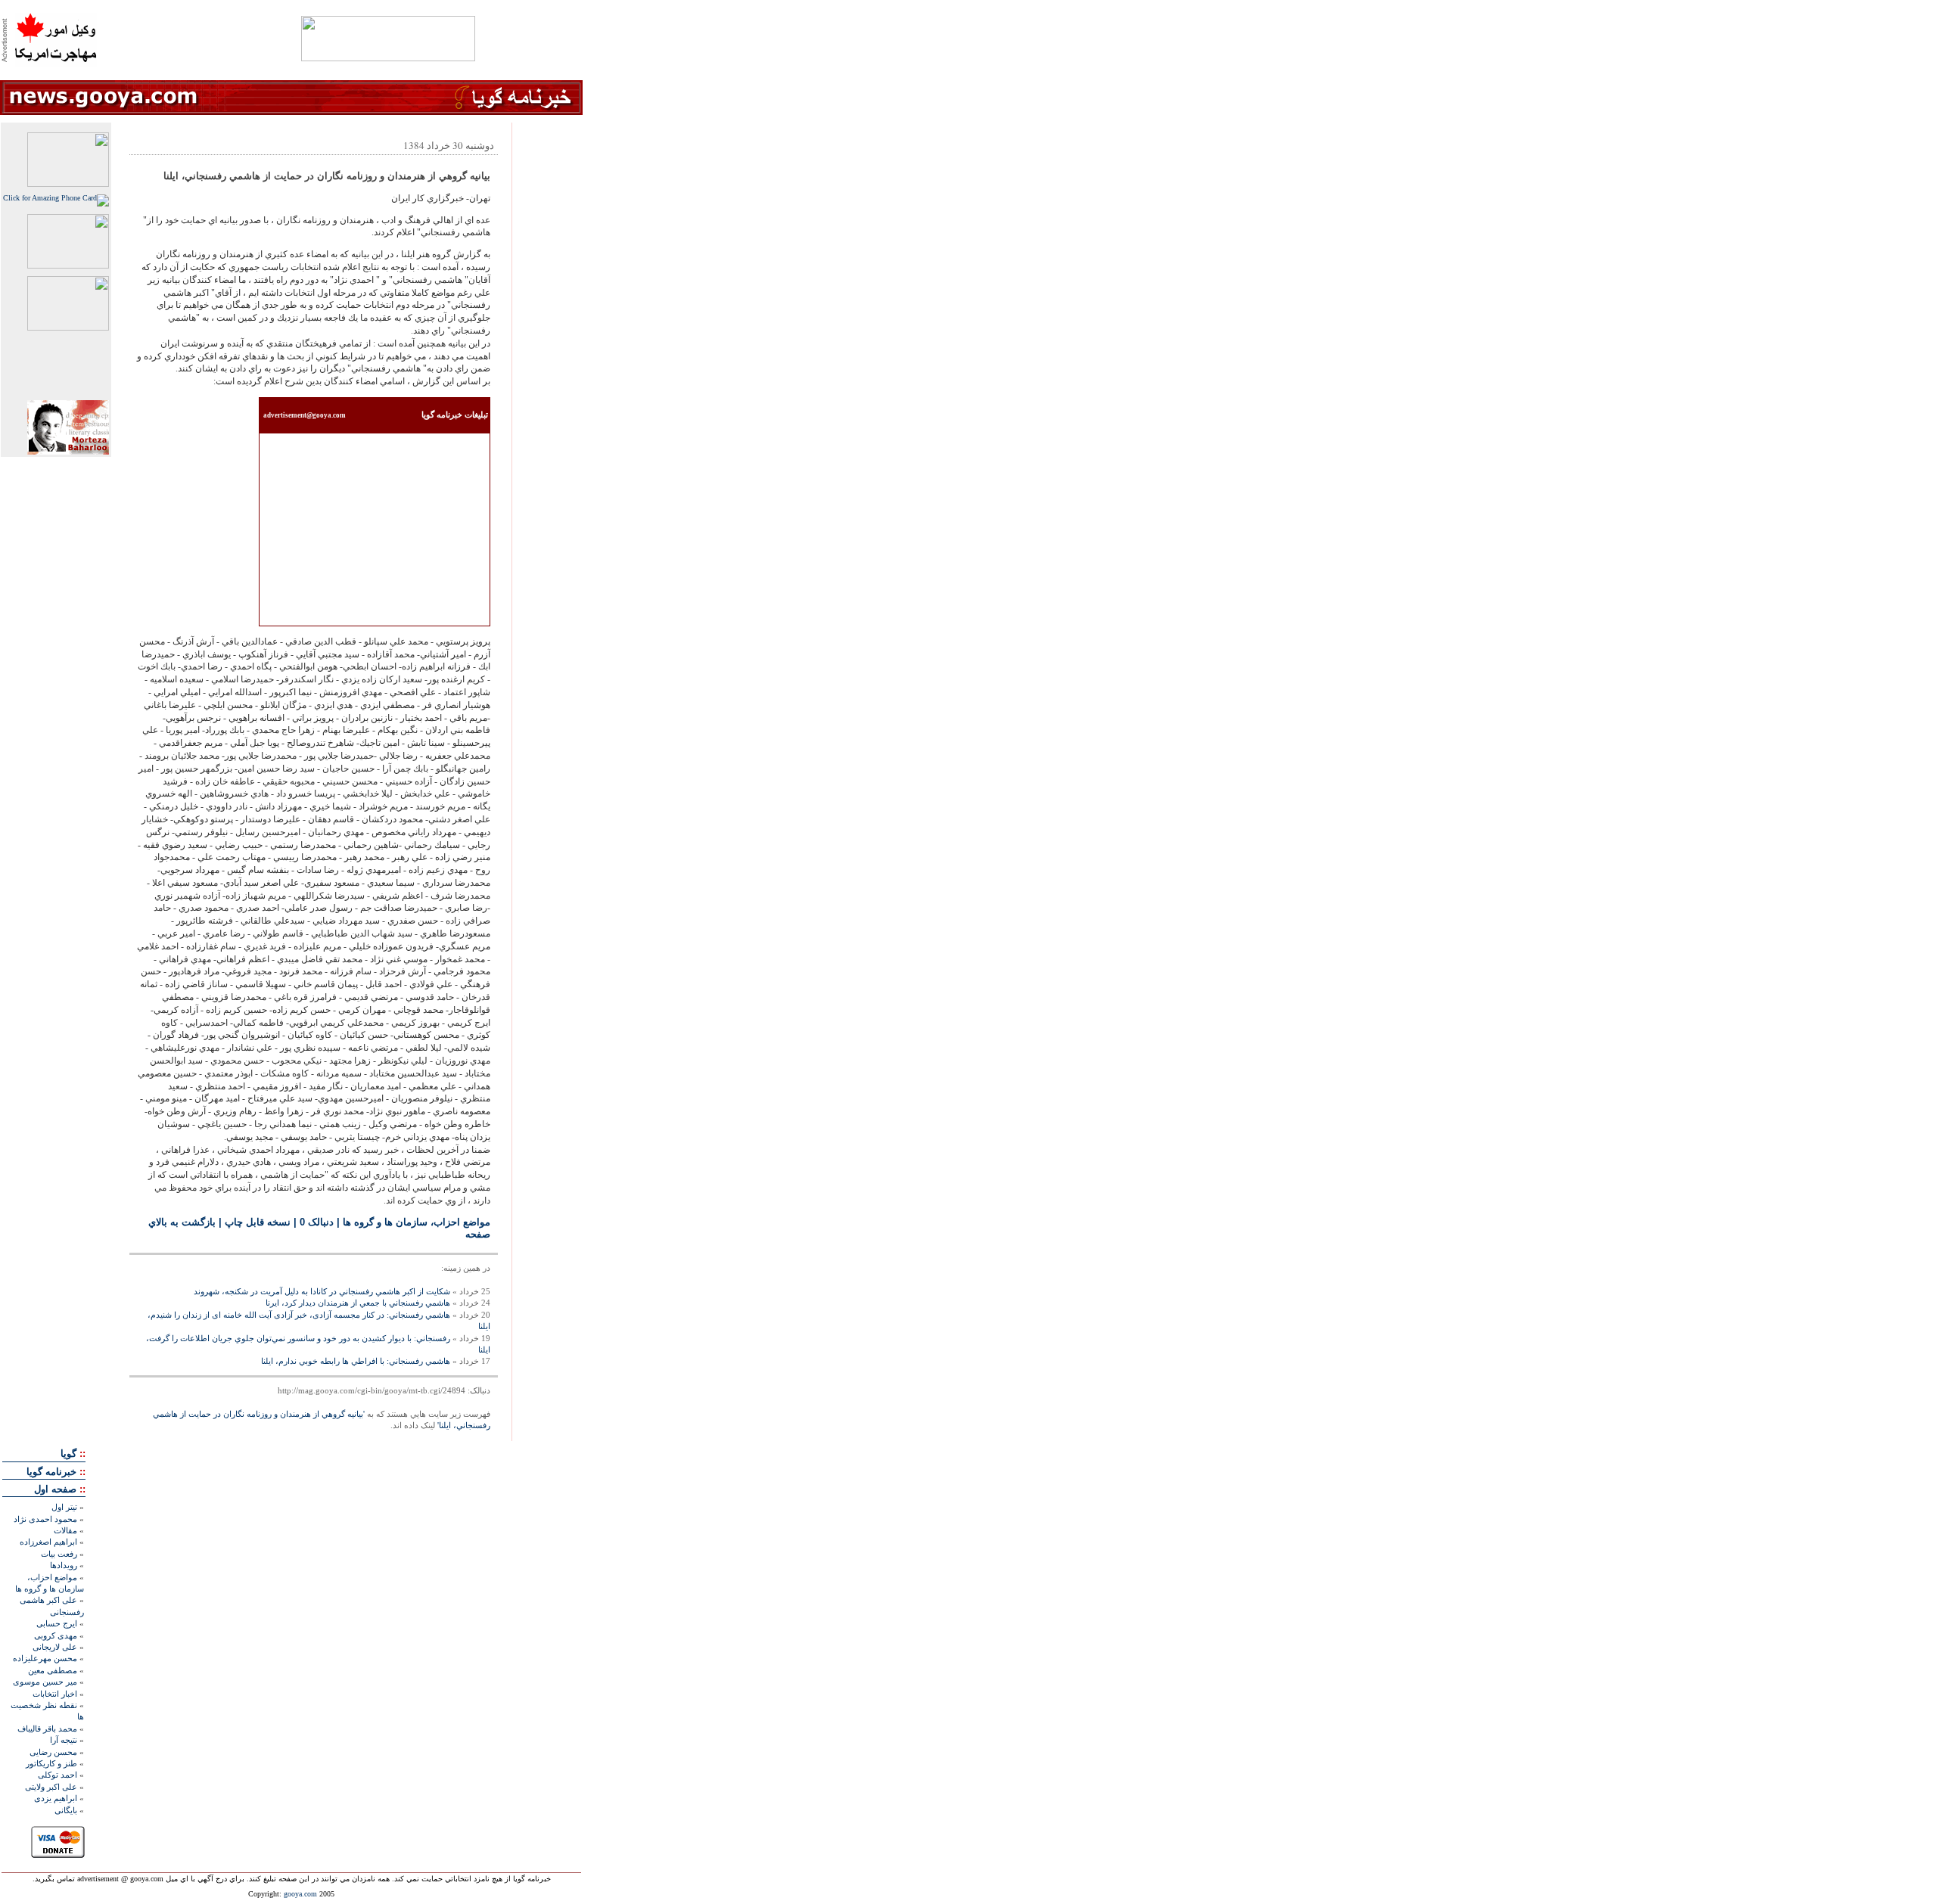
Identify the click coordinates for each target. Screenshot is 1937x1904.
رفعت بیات (59, 1554)
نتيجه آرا (64, 1740)
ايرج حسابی (57, 1623)
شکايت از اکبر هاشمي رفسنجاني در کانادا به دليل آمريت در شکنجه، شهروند (322, 1291)
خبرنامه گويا (51, 1472)
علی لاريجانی (55, 1647)
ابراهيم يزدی (56, 1798)
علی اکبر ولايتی (51, 1787)
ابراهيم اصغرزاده (48, 1542)
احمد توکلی (58, 1775)
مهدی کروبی (56, 1635)
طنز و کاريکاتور (51, 1763)
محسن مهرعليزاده (45, 1658)
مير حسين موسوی (45, 1682)
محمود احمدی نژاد (45, 1519)
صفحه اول (55, 1489)
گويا (68, 1454)
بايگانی (66, 1810)
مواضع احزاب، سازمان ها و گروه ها (417, 1222)
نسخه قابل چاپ (258, 1222)
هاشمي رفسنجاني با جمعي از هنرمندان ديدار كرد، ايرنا (358, 1303)
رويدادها (64, 1565)
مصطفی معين (53, 1670)
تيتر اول (64, 1507)
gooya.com (300, 1894)
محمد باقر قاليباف (47, 1729)
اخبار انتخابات (55, 1694)
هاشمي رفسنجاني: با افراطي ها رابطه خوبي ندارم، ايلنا (356, 1361)
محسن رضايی (53, 1752)
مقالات (65, 1530)
